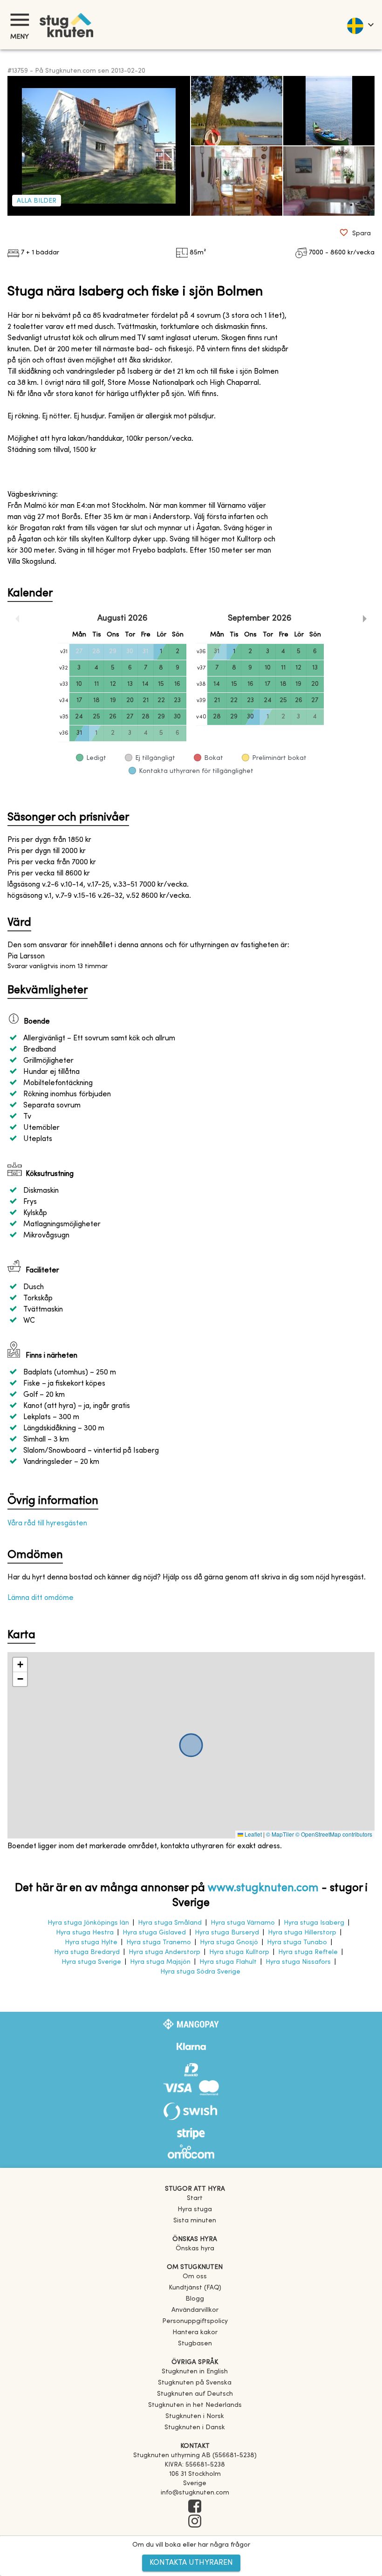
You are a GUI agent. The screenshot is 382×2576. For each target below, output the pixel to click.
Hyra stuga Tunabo (297, 1943)
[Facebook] (195, 2507)
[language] (360, 25)
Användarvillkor (195, 2310)
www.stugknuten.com (263, 1888)
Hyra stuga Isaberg (314, 1923)
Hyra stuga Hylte (91, 1943)
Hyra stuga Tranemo (159, 1943)
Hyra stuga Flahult (228, 1962)
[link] (195, 2372)
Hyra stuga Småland (170, 1923)
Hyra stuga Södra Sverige (200, 1972)
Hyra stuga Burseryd (227, 1933)
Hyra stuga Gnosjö (229, 1943)
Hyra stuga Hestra (85, 1933)
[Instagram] (195, 2522)
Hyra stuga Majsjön (160, 1962)
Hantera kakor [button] (195, 2333)
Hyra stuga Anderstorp (164, 1952)
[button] (20, 1665)
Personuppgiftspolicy (195, 2321)
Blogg (195, 2299)
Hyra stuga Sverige (91, 1962)
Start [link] (195, 2198)
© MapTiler (280, 1834)
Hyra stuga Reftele (308, 1952)
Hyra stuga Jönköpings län (88, 1923)
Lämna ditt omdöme (41, 1598)
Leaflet (252, 1834)
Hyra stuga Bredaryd (87, 1952)
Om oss (195, 2277)
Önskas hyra (195, 2249)
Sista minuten (195, 2221)
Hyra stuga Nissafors (298, 1962)
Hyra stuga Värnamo (243, 1923)
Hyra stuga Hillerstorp (302, 1933)
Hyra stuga (195, 2210)
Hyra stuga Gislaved (154, 1933)
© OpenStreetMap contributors (334, 1834)
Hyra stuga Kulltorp (239, 1952)
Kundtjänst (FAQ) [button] (195, 2288)
